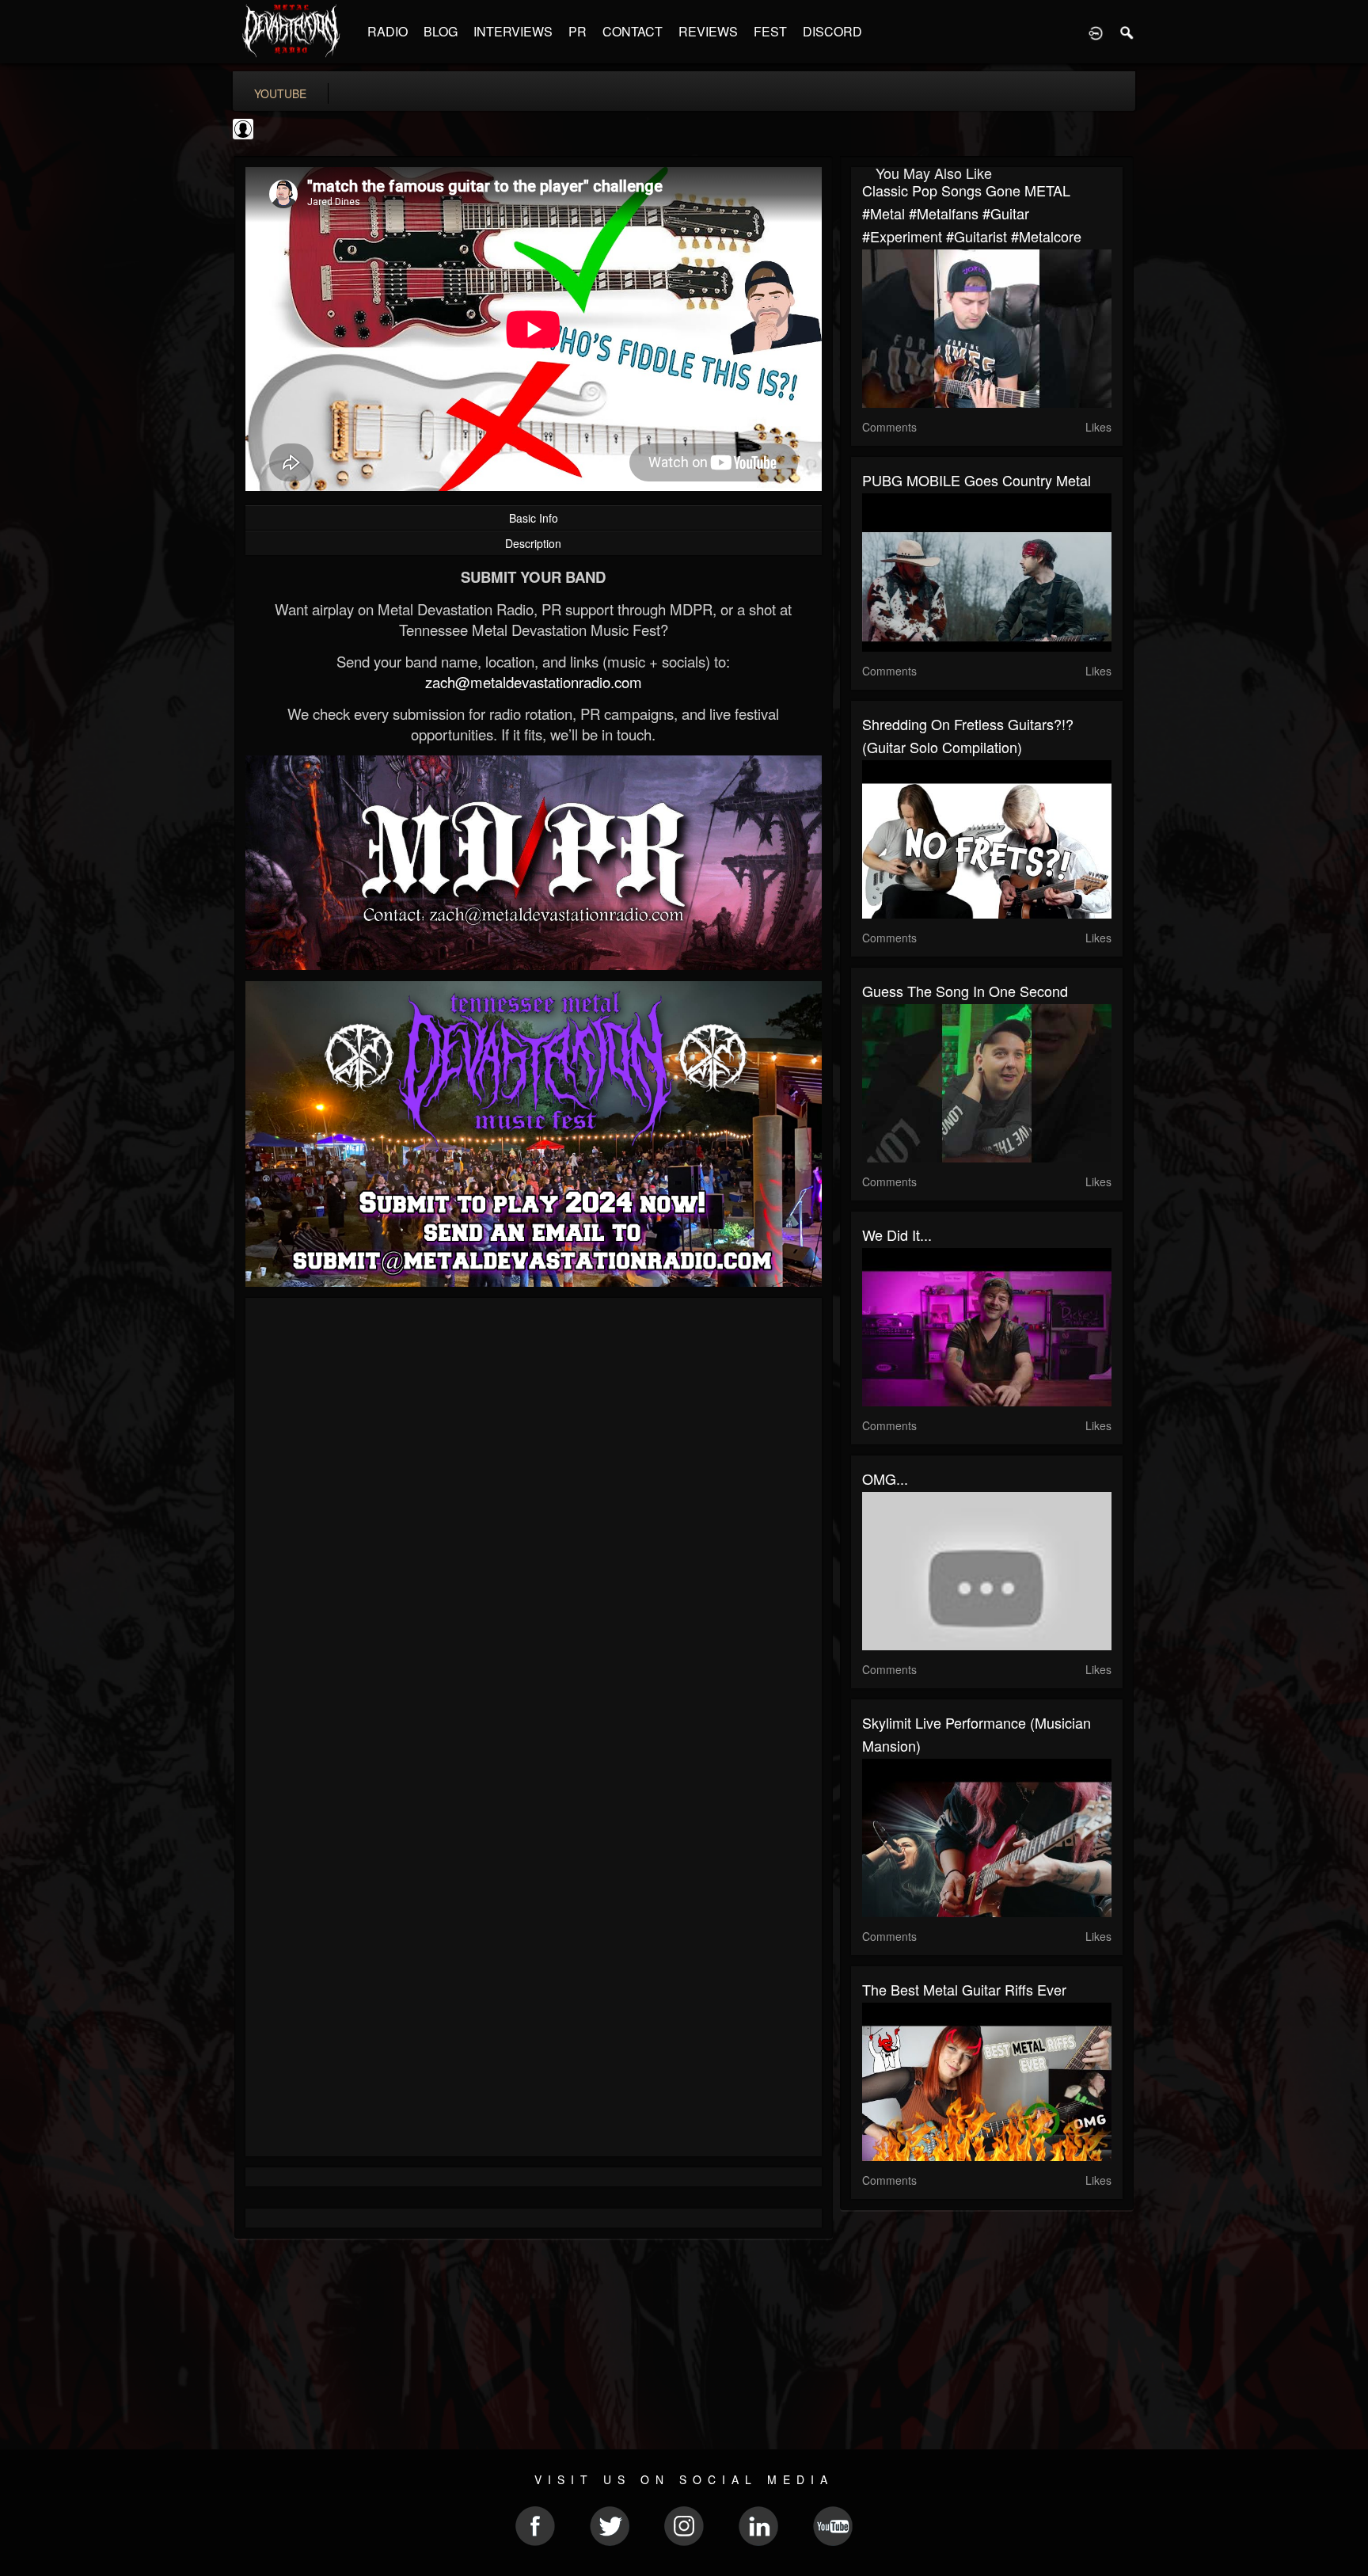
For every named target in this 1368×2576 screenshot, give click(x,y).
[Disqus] (534, 1521)
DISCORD (832, 31)
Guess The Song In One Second (965, 991)
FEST (770, 31)
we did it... (897, 1235)
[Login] (1096, 32)
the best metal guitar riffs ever (964, 1989)
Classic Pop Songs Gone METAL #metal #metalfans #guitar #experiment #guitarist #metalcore (972, 213)
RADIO (388, 31)
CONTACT (633, 31)
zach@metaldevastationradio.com (534, 682)
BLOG (441, 31)
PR (578, 31)
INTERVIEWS (513, 31)
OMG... (885, 1478)
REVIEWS (708, 31)
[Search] (1127, 32)
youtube (280, 93)
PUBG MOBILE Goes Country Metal (977, 480)
